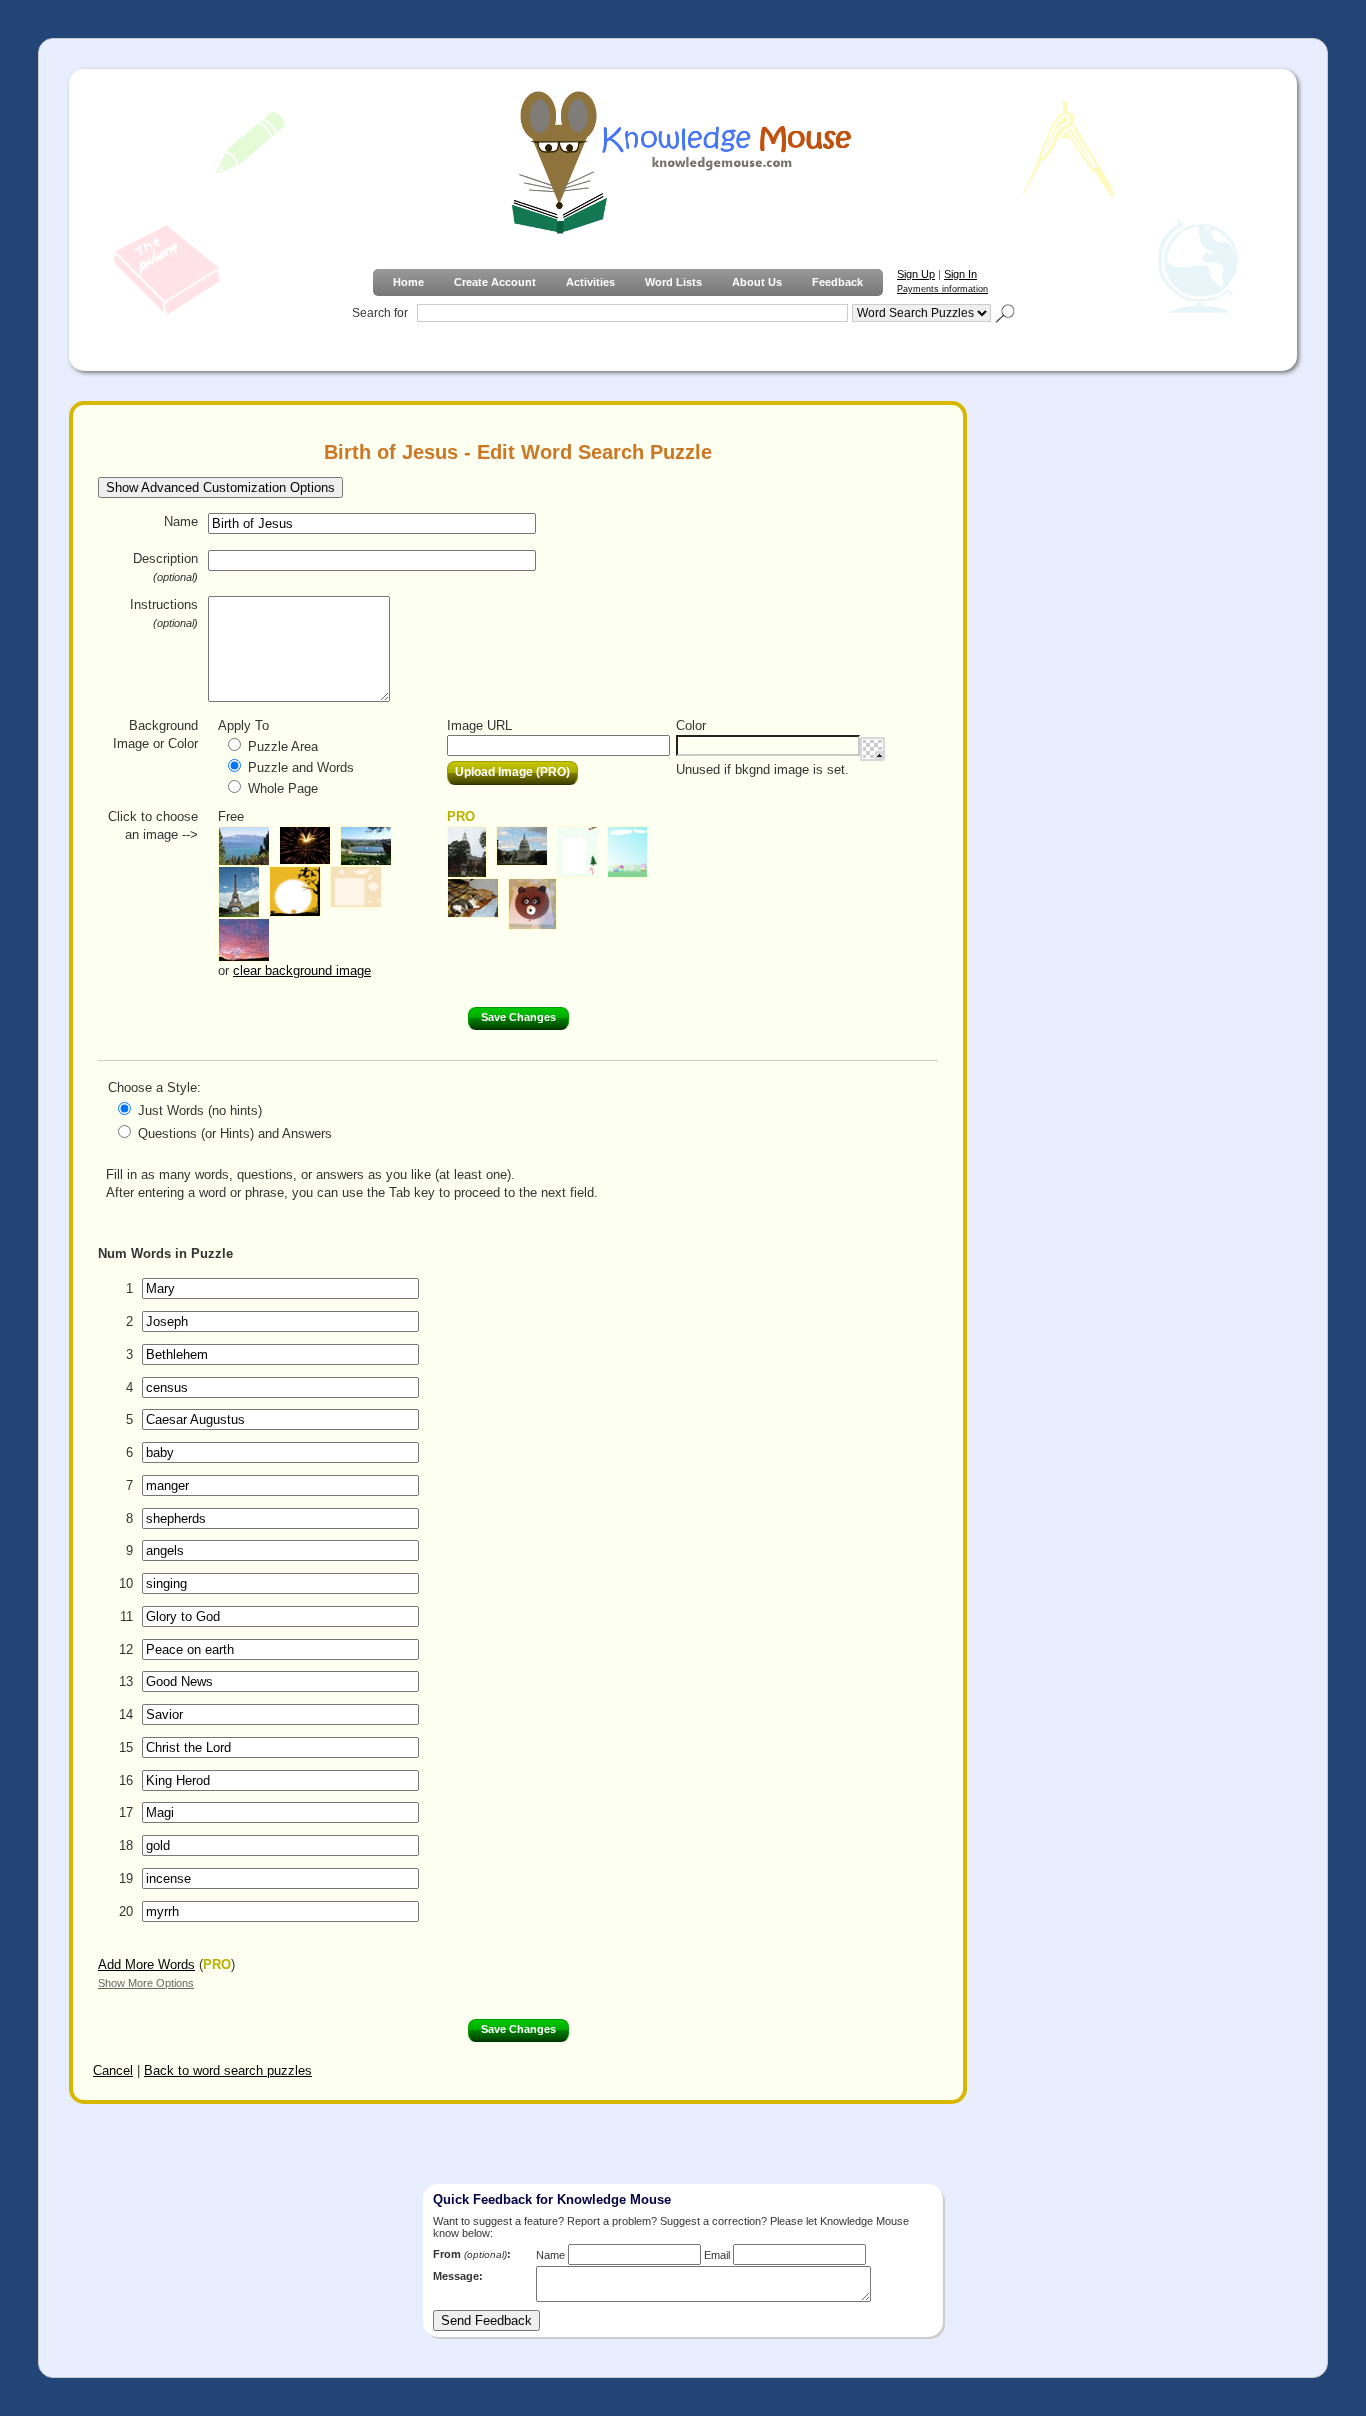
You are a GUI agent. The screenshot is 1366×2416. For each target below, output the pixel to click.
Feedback (837, 282)
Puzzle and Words (301, 767)
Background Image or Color (155, 734)
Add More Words (146, 1964)
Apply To (243, 725)
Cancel (113, 2070)
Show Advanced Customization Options (220, 487)
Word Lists (673, 282)
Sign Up (916, 274)
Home (408, 282)
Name (181, 521)
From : (472, 2254)
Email (717, 2255)
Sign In (960, 274)
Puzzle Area (283, 746)
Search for (380, 313)
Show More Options (146, 1983)
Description (165, 567)
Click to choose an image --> (153, 825)
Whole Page (283, 788)
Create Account (495, 282)
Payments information (942, 289)
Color (691, 725)
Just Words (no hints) (200, 1110)
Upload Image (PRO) (512, 772)
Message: (458, 2276)
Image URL (479, 725)
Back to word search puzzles (228, 2070)
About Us (757, 282)
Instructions (164, 613)
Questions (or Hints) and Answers (235, 1133)
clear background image (302, 970)
